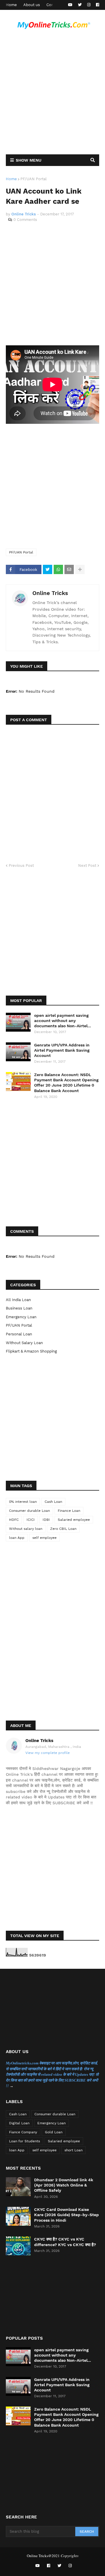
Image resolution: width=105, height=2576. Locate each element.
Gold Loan (54, 2132)
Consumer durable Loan (29, 1511)
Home (11, 5)
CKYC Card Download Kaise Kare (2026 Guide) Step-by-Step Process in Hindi (66, 2215)
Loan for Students (24, 2141)
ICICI (31, 1520)
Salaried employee (74, 1520)
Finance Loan (69, 1511)
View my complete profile (48, 1753)
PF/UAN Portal (34, 179)
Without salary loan (24, 1343)
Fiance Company (23, 2132)
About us (32, 5)
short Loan (73, 2150)
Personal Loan (19, 1334)
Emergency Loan (21, 1317)
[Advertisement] (52, 94)
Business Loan (19, 1308)
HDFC (14, 1520)
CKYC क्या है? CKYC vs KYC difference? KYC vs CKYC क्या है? (65, 2242)
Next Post (87, 865)
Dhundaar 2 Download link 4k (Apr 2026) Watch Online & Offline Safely (64, 2185)
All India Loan (18, 1300)
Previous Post (21, 865)
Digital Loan (19, 2123)
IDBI (46, 1520)
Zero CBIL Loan (63, 1529)
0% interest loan (23, 1502)
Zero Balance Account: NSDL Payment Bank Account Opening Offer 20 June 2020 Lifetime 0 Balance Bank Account (66, 1083)
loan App (17, 1538)
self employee (44, 1538)
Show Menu (29, 160)
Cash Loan (53, 1502)
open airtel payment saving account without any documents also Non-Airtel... (63, 1021)
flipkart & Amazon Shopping (31, 1351)
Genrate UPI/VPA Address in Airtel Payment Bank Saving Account (62, 1050)
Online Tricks (50, 593)
